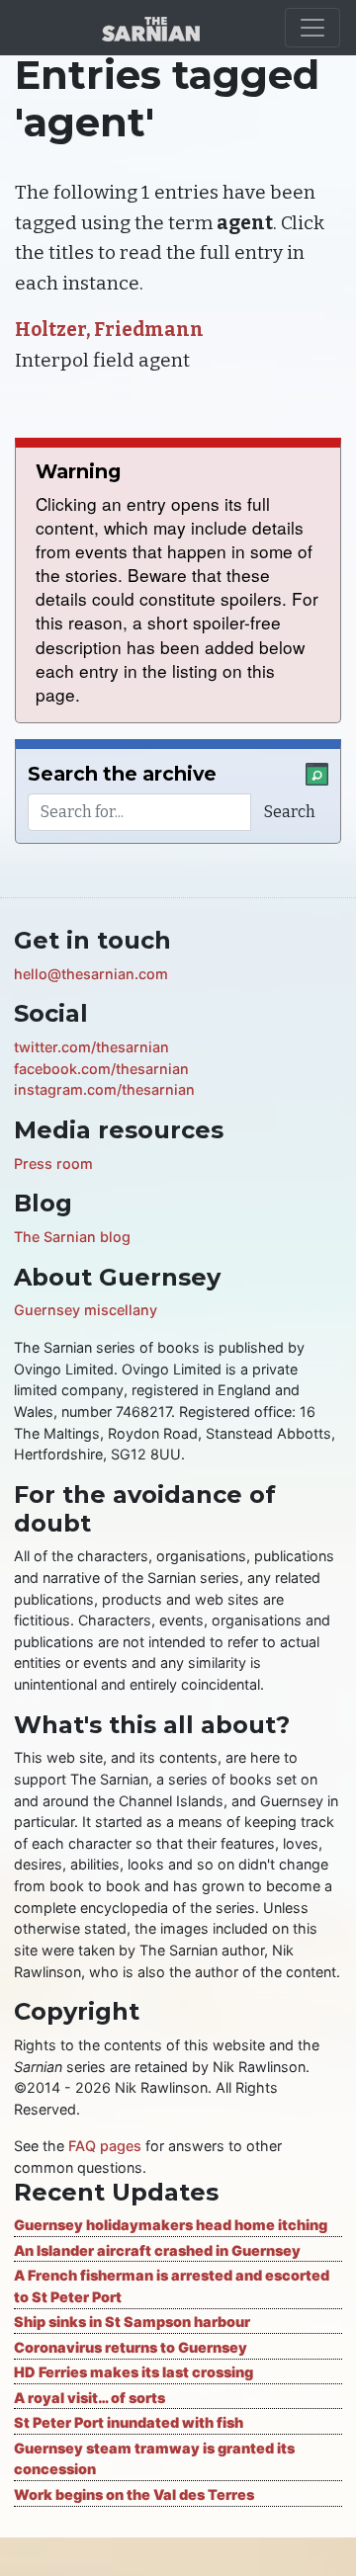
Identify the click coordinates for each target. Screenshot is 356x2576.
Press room (53, 1163)
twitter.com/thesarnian (91, 1047)
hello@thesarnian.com (91, 974)
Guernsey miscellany (86, 1310)
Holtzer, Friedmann (109, 330)
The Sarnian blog (72, 1237)
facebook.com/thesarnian (101, 1069)
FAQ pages (105, 2146)
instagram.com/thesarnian (104, 1089)
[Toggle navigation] (312, 28)
